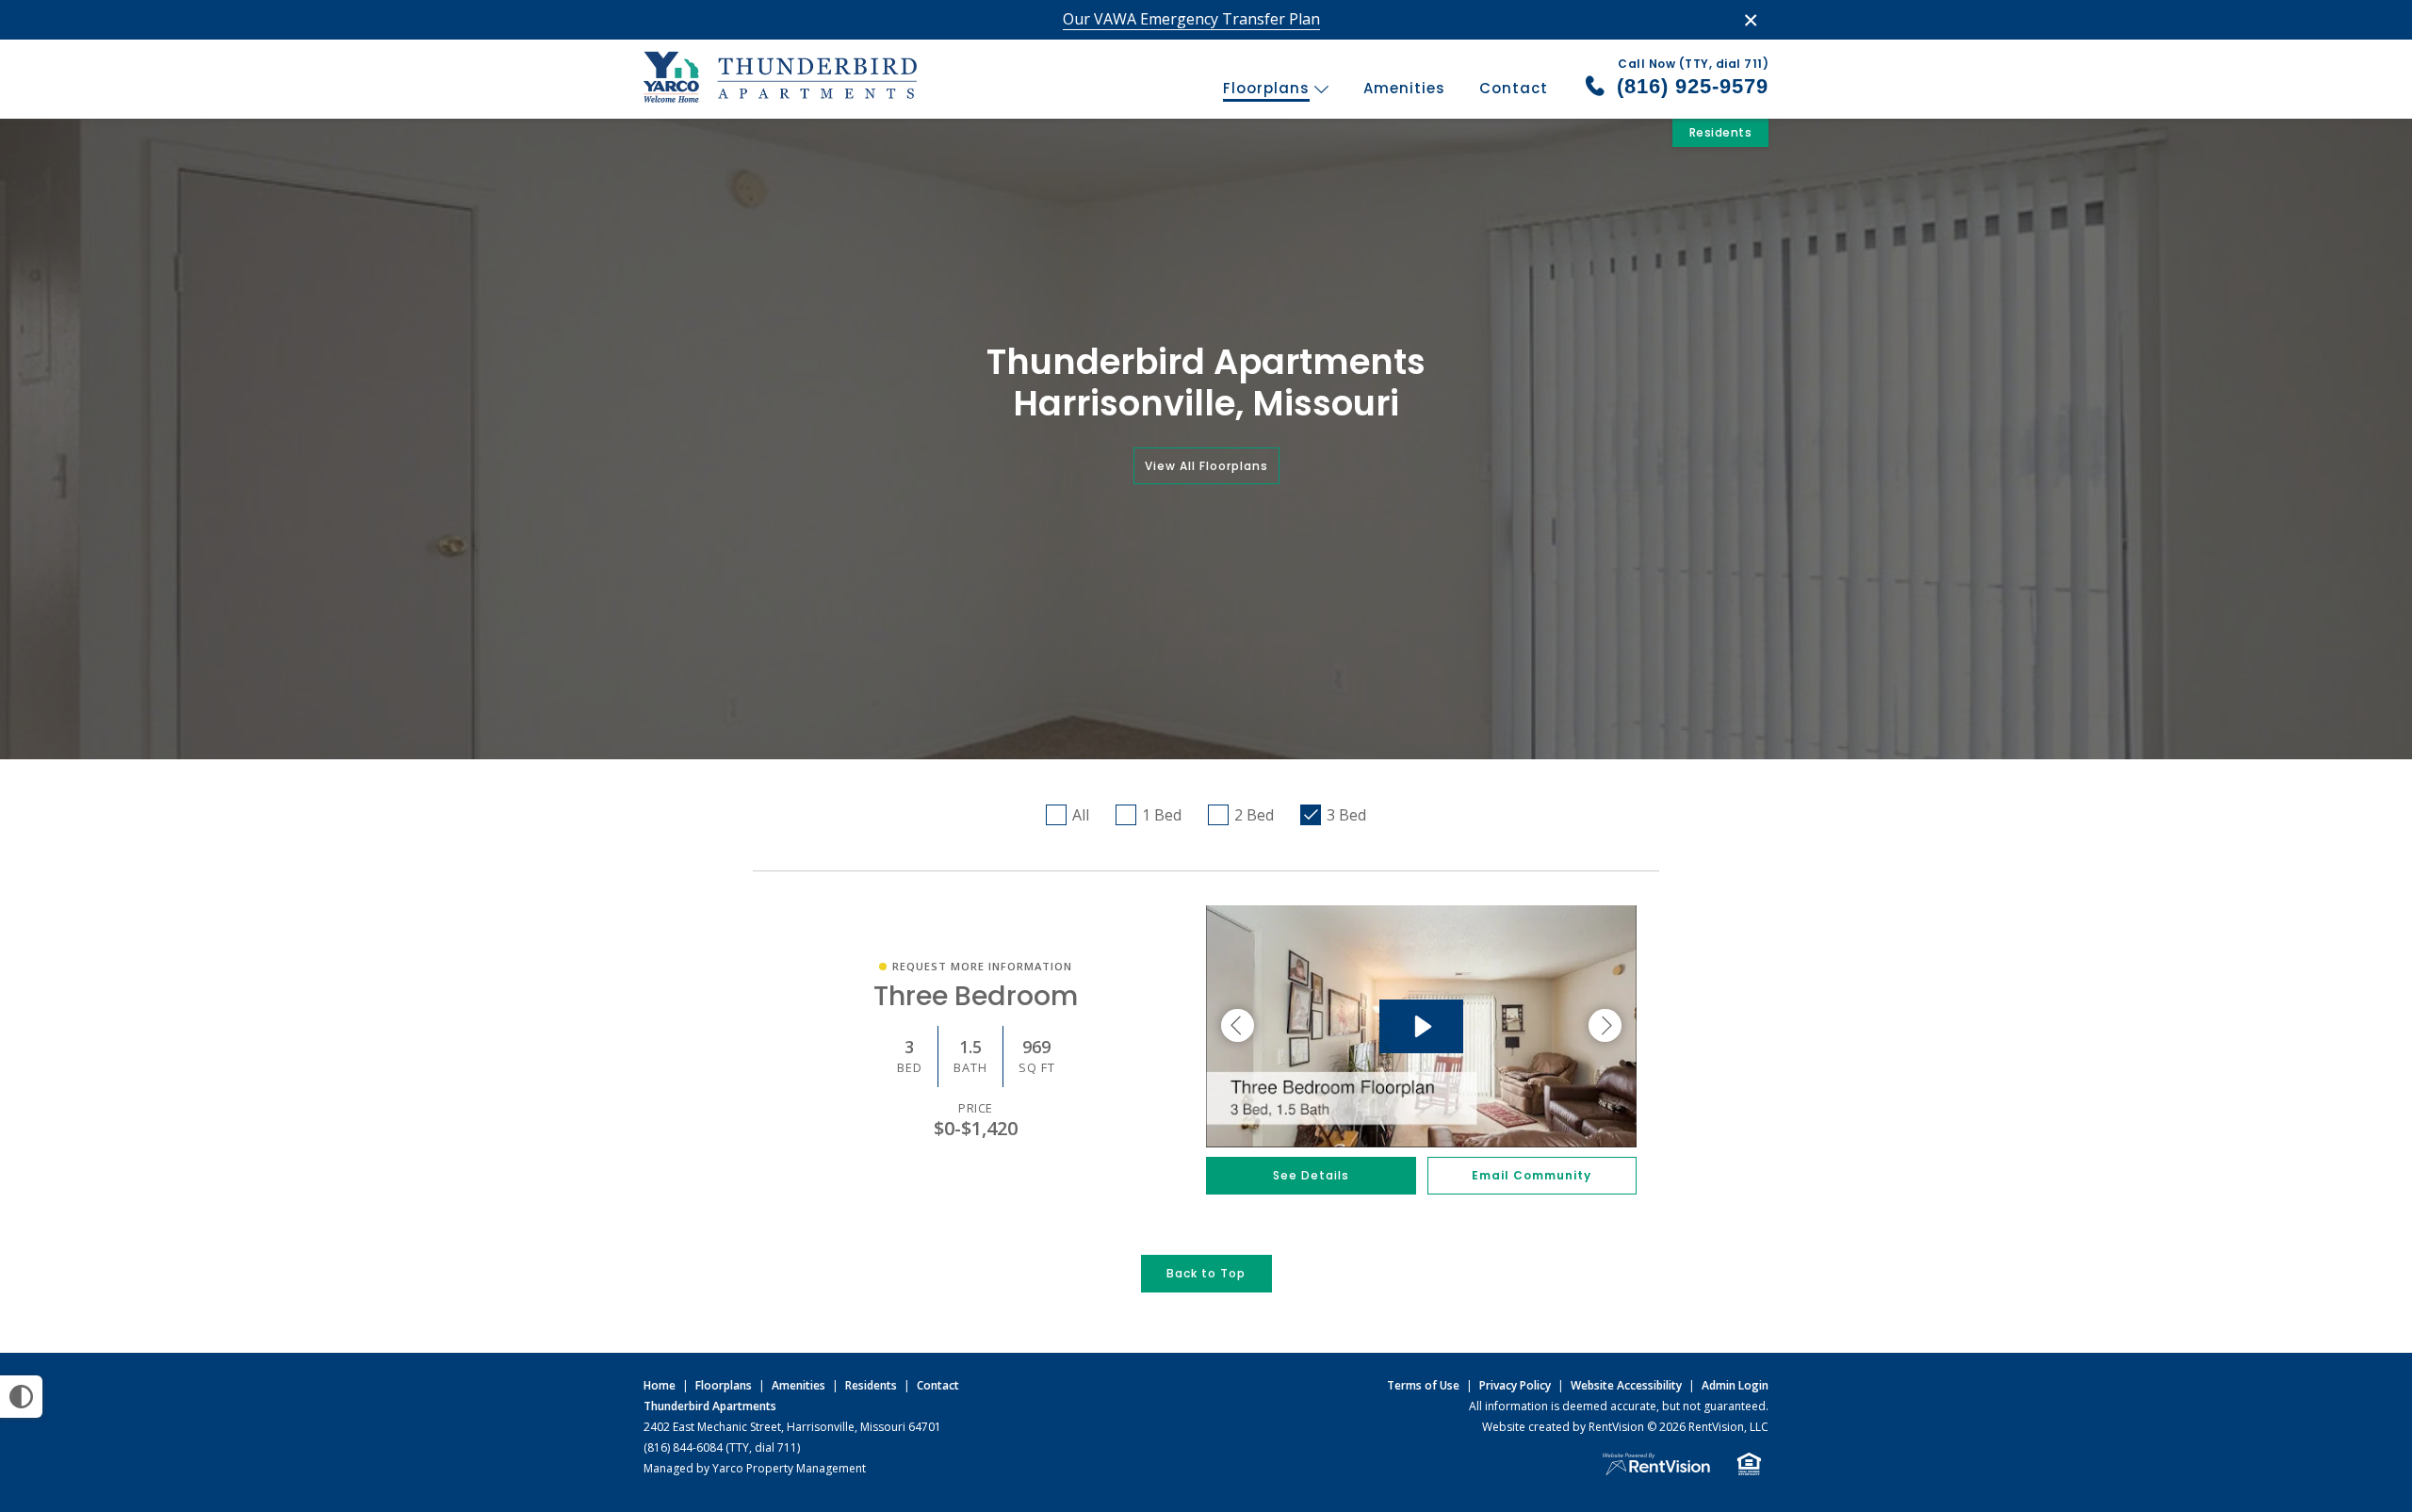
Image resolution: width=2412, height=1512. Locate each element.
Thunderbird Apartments (710, 1406)
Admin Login (1735, 1385)
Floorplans (1269, 88)
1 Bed (1162, 815)
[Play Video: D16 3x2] (1421, 1026)
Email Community (1532, 1175)
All (1081, 815)
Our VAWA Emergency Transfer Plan (1191, 19)
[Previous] (1238, 1026)
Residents (1721, 132)
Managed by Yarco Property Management (755, 1468)
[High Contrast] (21, 1397)
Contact (1514, 88)
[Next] (1605, 1026)
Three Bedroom (976, 996)
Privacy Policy (1515, 1385)
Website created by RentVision (1563, 1427)
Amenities (1404, 88)
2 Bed (1254, 815)
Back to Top (1206, 1273)
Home (660, 1385)
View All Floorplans (1206, 466)
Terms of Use (1423, 1385)
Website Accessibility (1626, 1385)
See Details (1311, 1175)
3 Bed (1346, 815)
